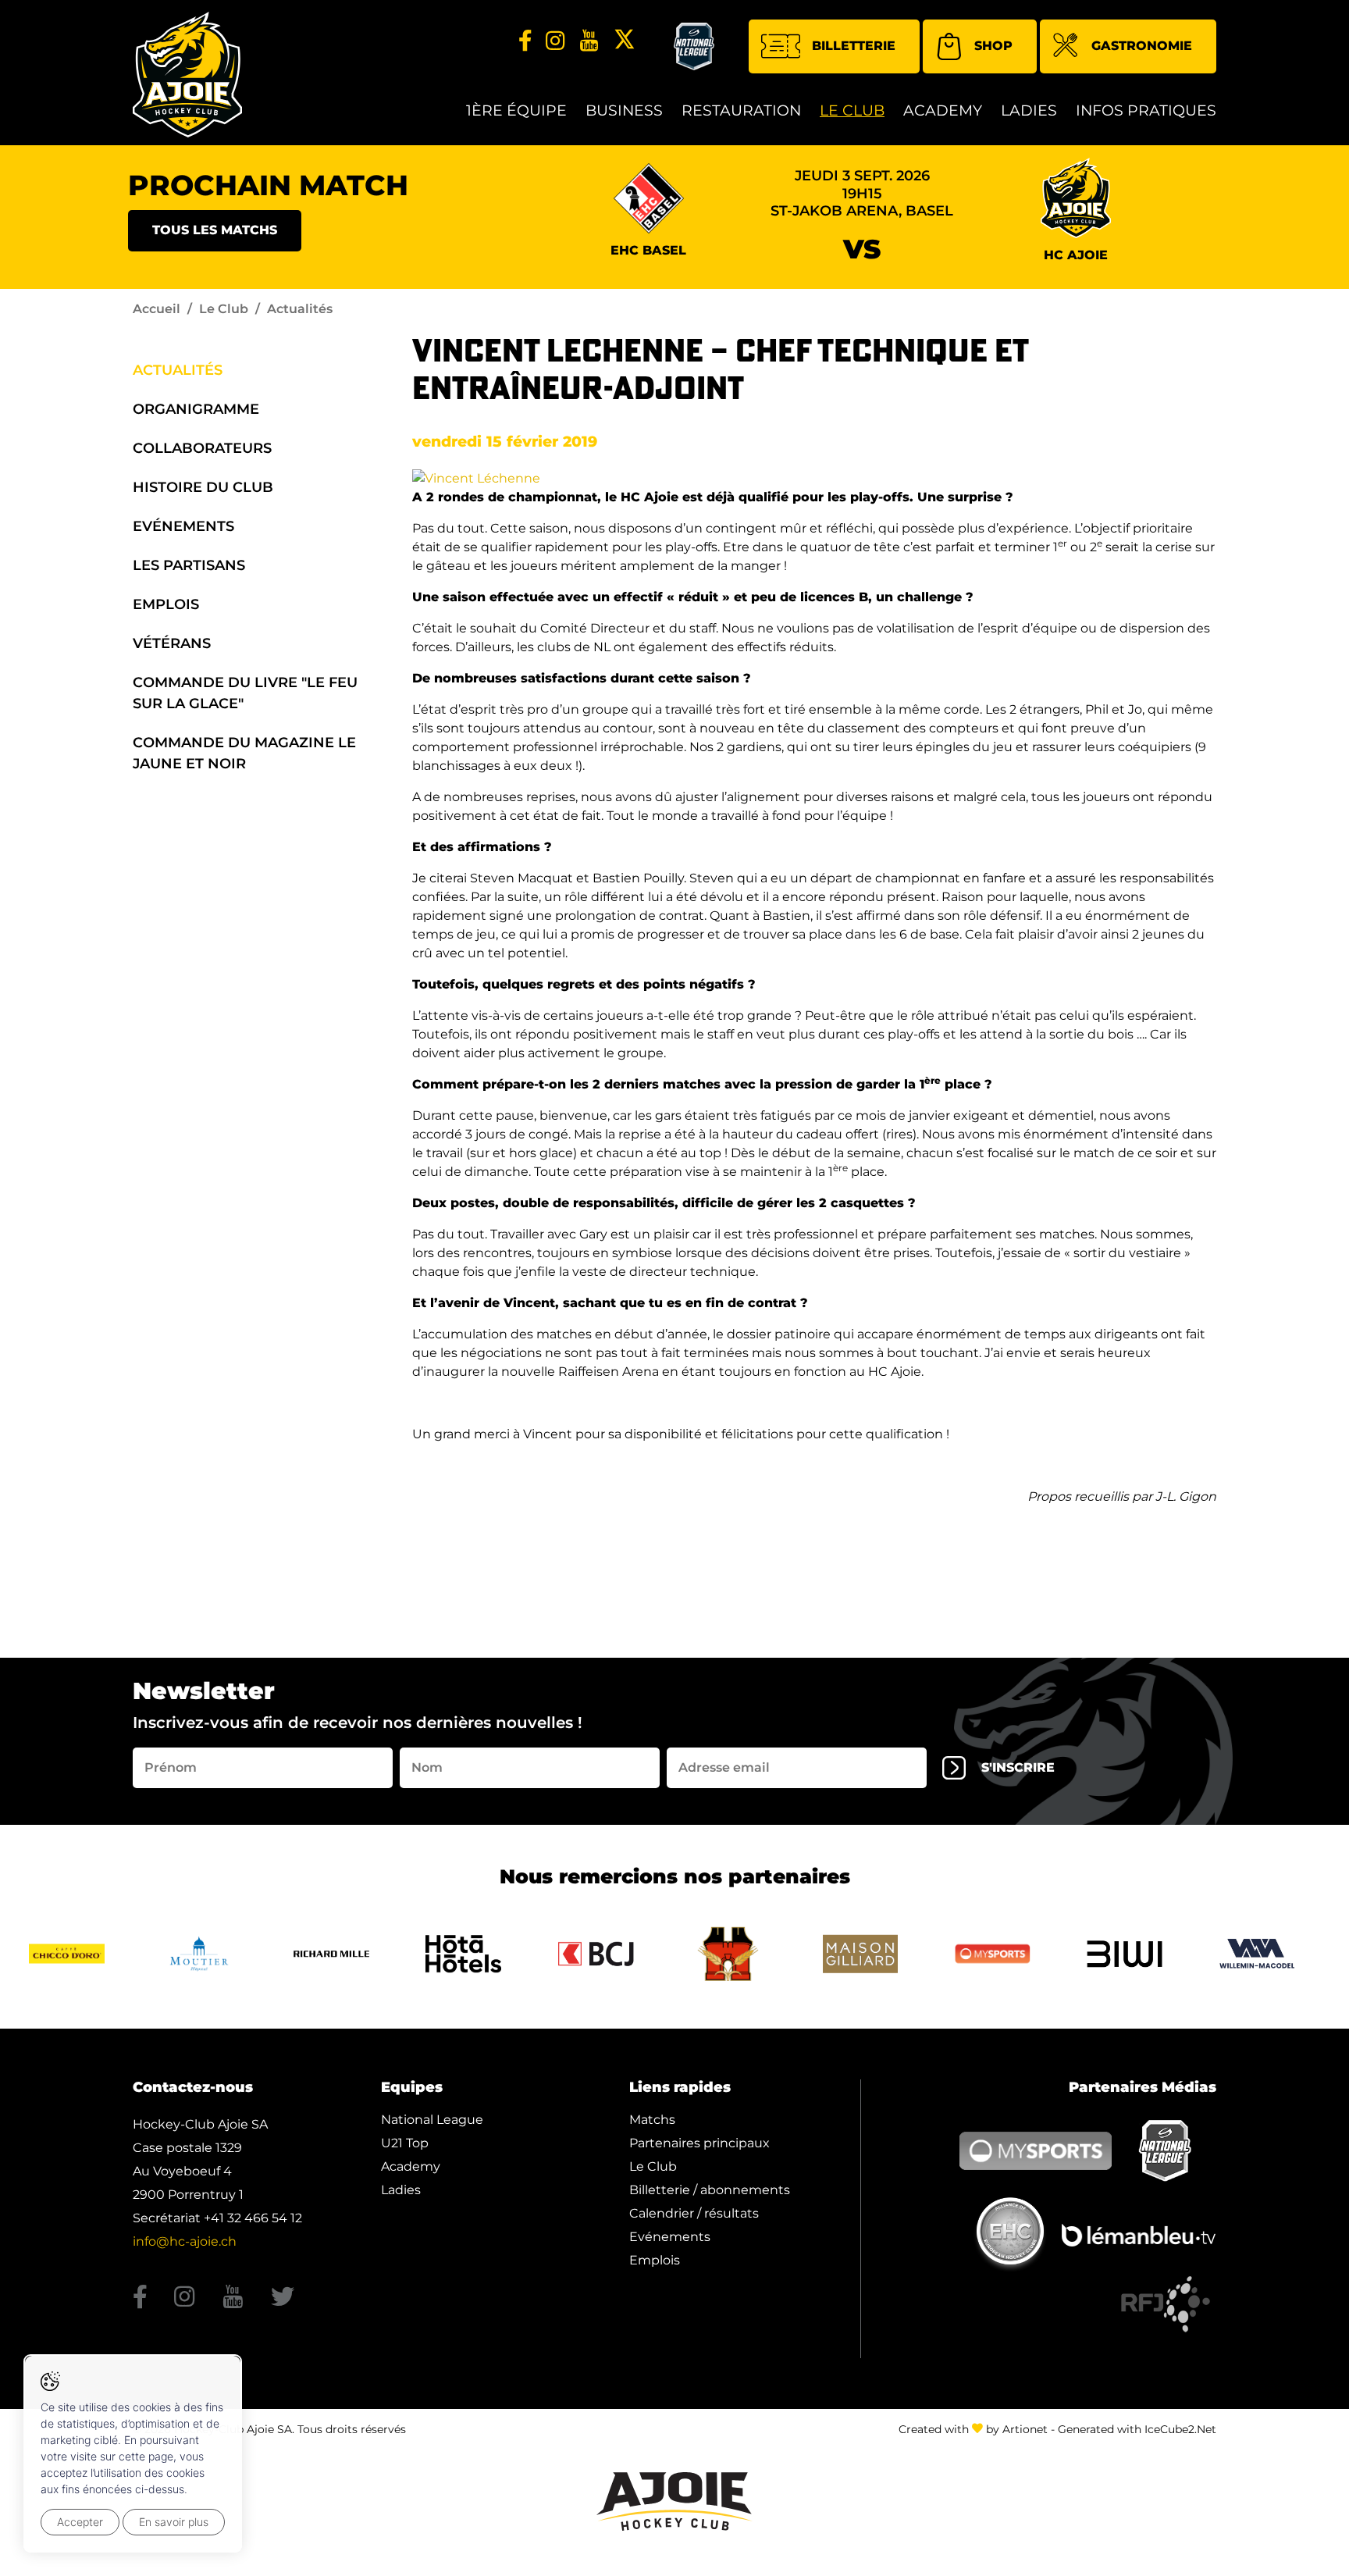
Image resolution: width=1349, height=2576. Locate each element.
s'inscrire (1018, 1767)
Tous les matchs (215, 230)
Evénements (183, 526)
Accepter (80, 2522)
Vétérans (172, 643)
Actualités (178, 370)
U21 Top (405, 2143)
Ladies (1029, 110)
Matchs (652, 2120)
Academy (943, 110)
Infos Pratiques (1146, 110)
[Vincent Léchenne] (476, 477)
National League (432, 2120)
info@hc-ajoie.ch (185, 2241)
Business (624, 110)
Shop (993, 46)
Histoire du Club (203, 487)
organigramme (196, 409)
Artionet (1025, 2429)
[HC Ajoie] (187, 75)
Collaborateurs (202, 448)
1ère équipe (516, 110)
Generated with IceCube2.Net (1137, 2429)
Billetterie (854, 46)
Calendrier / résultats (694, 2213)
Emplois (166, 604)
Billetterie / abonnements (710, 2190)
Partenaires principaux (699, 2143)
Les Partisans (189, 565)
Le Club (852, 110)
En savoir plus (174, 2522)
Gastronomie (1142, 46)
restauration (741, 110)
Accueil (157, 309)
